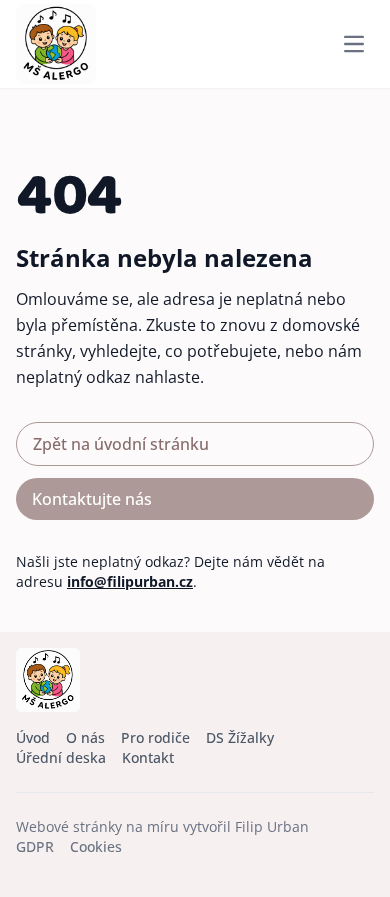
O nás (85, 737)
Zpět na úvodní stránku (121, 444)
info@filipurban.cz (130, 581)
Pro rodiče (155, 737)
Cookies (96, 846)
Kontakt (148, 757)
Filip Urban (272, 826)
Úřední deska (61, 757)
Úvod (33, 737)
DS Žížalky (240, 737)
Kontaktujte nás (92, 499)
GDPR (35, 846)
